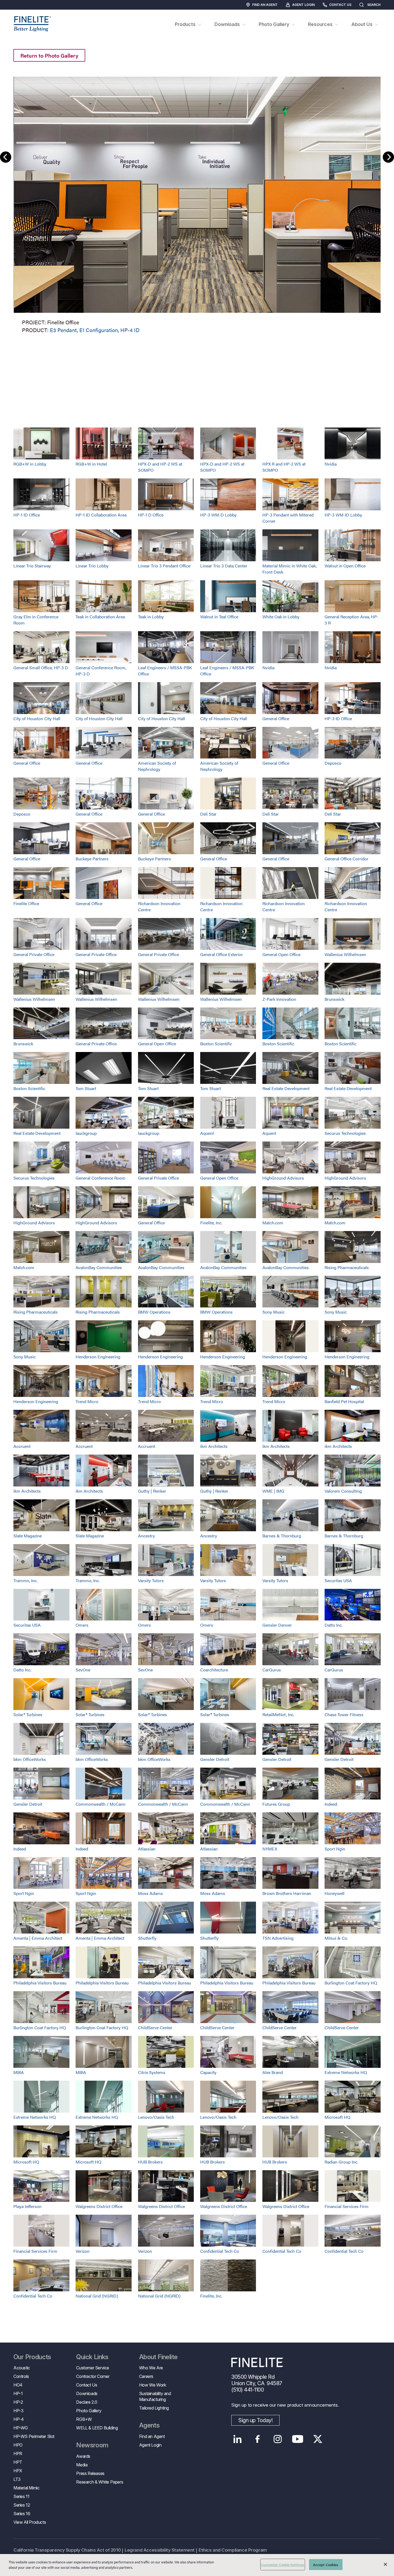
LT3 (17, 2479)
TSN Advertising (278, 1938)
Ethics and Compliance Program (233, 2550)
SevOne (83, 1670)
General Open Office (281, 954)
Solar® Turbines (28, 1714)
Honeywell (334, 1893)
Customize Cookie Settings (283, 2565)
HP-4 (18, 2419)
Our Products (32, 2357)
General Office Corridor (347, 859)
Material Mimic (26, 2488)
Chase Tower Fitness (344, 1714)
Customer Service (93, 2368)
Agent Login (303, 5)
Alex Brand (273, 2072)
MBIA (19, 2072)
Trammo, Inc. (25, 1580)
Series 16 (22, 2514)
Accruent (22, 1446)
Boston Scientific (216, 1044)
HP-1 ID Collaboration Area (101, 515)
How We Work (153, 2385)
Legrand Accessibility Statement (160, 2550)
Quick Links (92, 2357)
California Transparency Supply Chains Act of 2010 (67, 2550)
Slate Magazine (28, 1536)
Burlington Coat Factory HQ (351, 1983)
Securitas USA (338, 1580)
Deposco (333, 763)
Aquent (207, 1133)
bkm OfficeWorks (30, 1759)
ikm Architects (214, 1446)
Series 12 (22, 2505)
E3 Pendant (63, 330)
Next (388, 157)
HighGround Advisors (283, 1178)
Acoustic (22, 2368)
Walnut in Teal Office (219, 617)
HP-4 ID (130, 330)
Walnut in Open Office (345, 566)
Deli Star (208, 814)
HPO (18, 2445)
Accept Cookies (326, 2565)
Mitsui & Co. (336, 1938)
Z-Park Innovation (279, 999)
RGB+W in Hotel (91, 464)
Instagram (278, 2439)
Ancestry (146, 1536)
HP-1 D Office (151, 515)
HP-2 (18, 2402)
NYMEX (270, 1849)
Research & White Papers (100, 2482)
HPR (18, 2454)
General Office (276, 718)
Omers (82, 1625)
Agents (149, 2425)
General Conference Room (101, 1178)
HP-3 (18, 2411)
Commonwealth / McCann (101, 1804)
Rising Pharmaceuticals (347, 1267)
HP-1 (18, 2393)
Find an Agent (265, 5)
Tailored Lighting (154, 2408)
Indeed (331, 1804)
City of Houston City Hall (37, 718)
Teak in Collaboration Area (100, 617)
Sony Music (274, 1312)
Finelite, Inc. (211, 1223)
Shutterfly (147, 1938)
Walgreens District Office (99, 2206)
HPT (18, 2462)
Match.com (273, 1223)
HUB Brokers (150, 2162)
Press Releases (90, 2473)
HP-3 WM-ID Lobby (343, 515)
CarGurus (272, 1670)
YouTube (298, 2439)
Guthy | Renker (152, 1491)
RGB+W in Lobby (30, 464)
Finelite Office (26, 903)
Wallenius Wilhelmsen (345, 954)
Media (82, 2465)
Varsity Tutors (151, 1580)
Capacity (208, 2072)
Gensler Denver (277, 1625)
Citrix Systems (152, 2072)
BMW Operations (154, 1312)
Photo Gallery (89, 2411)
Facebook (257, 2439)
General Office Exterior (222, 954)
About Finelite (158, 2357)
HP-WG (21, 2428)
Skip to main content (19, 14)
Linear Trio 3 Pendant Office (164, 566)
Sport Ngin (335, 1849)
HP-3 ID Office (338, 718)
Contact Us (340, 5)
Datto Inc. (334, 1625)
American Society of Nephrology (157, 766)
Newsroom (92, 2445)
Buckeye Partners (92, 859)
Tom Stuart (86, 1088)
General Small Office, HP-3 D (41, 668)
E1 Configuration (99, 330)
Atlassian (147, 1849)
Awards (83, 2456)
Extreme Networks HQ (346, 2072)
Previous (6, 157)
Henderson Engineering (98, 1357)
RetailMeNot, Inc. (278, 1714)
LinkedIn (237, 2439)
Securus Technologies (345, 1133)
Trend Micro (87, 1401)
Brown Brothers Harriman (287, 1893)
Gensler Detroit (215, 1759)
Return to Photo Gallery (49, 55)
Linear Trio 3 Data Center (224, 566)
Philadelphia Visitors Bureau (40, 1983)
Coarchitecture (214, 1670)
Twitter (318, 2439)
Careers (146, 2376)
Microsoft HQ (337, 2117)
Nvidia (331, 464)
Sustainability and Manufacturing (155, 2396)
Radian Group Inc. (341, 2162)
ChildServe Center (155, 2027)
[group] (197, 204)
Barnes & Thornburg (282, 1536)
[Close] (385, 2564)
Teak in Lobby (151, 617)
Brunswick (334, 999)
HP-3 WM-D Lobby (218, 515)
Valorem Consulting (343, 1491)
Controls (21, 2376)
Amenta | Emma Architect (38, 1938)
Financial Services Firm (347, 2206)
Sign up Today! (255, 2420)
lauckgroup (86, 1133)
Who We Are (151, 2368)
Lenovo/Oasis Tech (156, 2117)
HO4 (18, 2385)
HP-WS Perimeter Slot (34, 2436)
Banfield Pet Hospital (344, 1401)
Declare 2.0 (87, 2402)
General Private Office (34, 954)
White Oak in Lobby (281, 617)
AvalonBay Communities (99, 1267)
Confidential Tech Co (220, 2251)
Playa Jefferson (27, 2206)
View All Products (30, 2522)
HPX (18, 2471)
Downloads (87, 2393)
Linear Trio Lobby (92, 566)
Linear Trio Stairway (32, 566)
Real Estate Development (286, 1088)
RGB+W (84, 2419)
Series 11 (21, 2496)
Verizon (83, 2251)
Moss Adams (150, 1893)
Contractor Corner (93, 2376)
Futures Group (276, 1804)
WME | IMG (273, 1491)
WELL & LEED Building (97, 2428)
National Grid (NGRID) (97, 2296)
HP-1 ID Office (27, 515)
